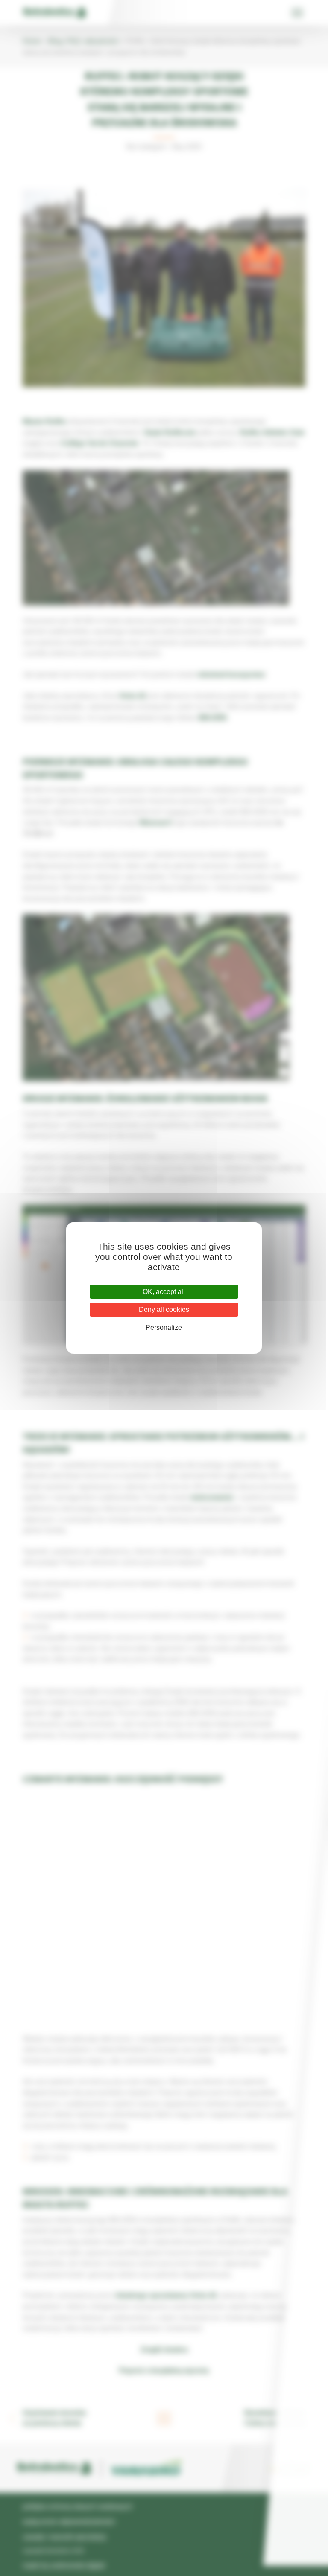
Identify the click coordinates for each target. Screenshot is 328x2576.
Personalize (164, 1327)
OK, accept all (164, 1292)
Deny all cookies (164, 1310)
